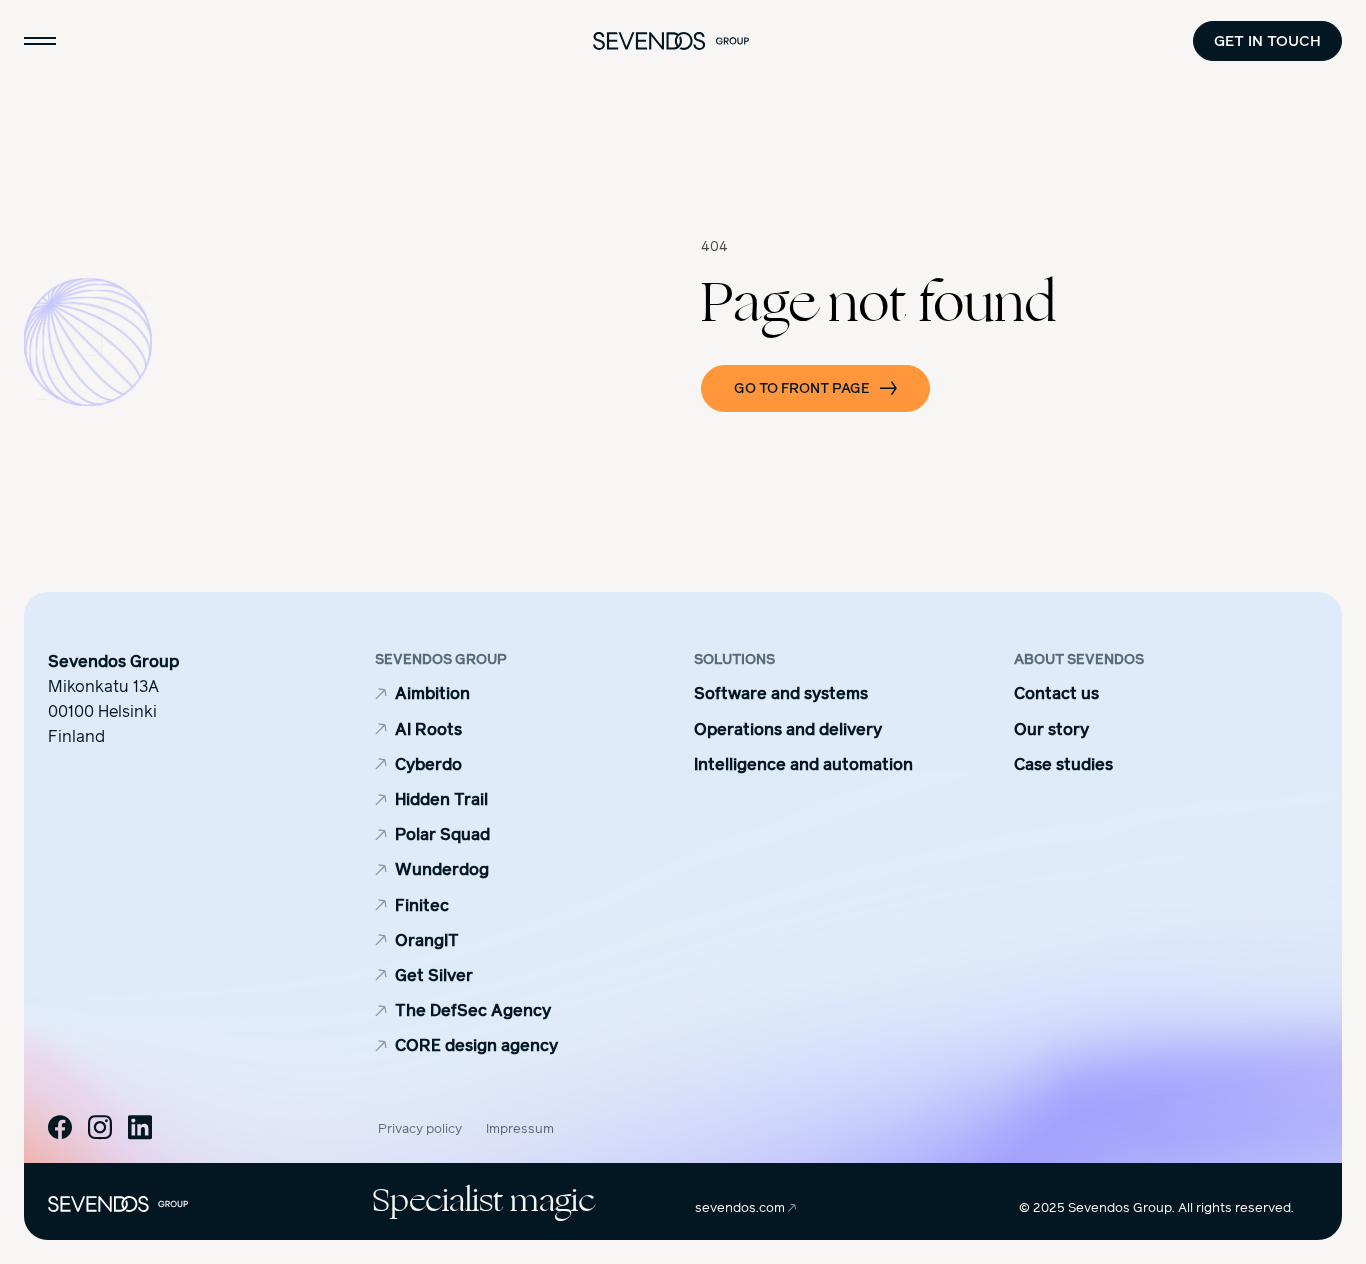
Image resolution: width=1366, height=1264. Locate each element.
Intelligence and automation (803, 764)
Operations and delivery (788, 729)
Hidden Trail (441, 799)
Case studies (1063, 764)
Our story (1051, 729)
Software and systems (781, 693)
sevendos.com (741, 1208)
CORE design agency (476, 1045)
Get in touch (1267, 40)
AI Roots (428, 729)
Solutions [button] (734, 660)
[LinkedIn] (140, 1127)
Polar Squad (442, 834)
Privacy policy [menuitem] (420, 1129)
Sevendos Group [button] (441, 660)
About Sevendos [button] (1079, 660)
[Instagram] (100, 1127)
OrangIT (427, 940)
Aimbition (432, 693)
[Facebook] (60, 1127)
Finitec (422, 905)
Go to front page (802, 388)
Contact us (1056, 693)
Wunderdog (442, 869)
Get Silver (434, 975)
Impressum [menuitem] (520, 1129)
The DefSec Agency (473, 1010)
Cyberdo (428, 764)
